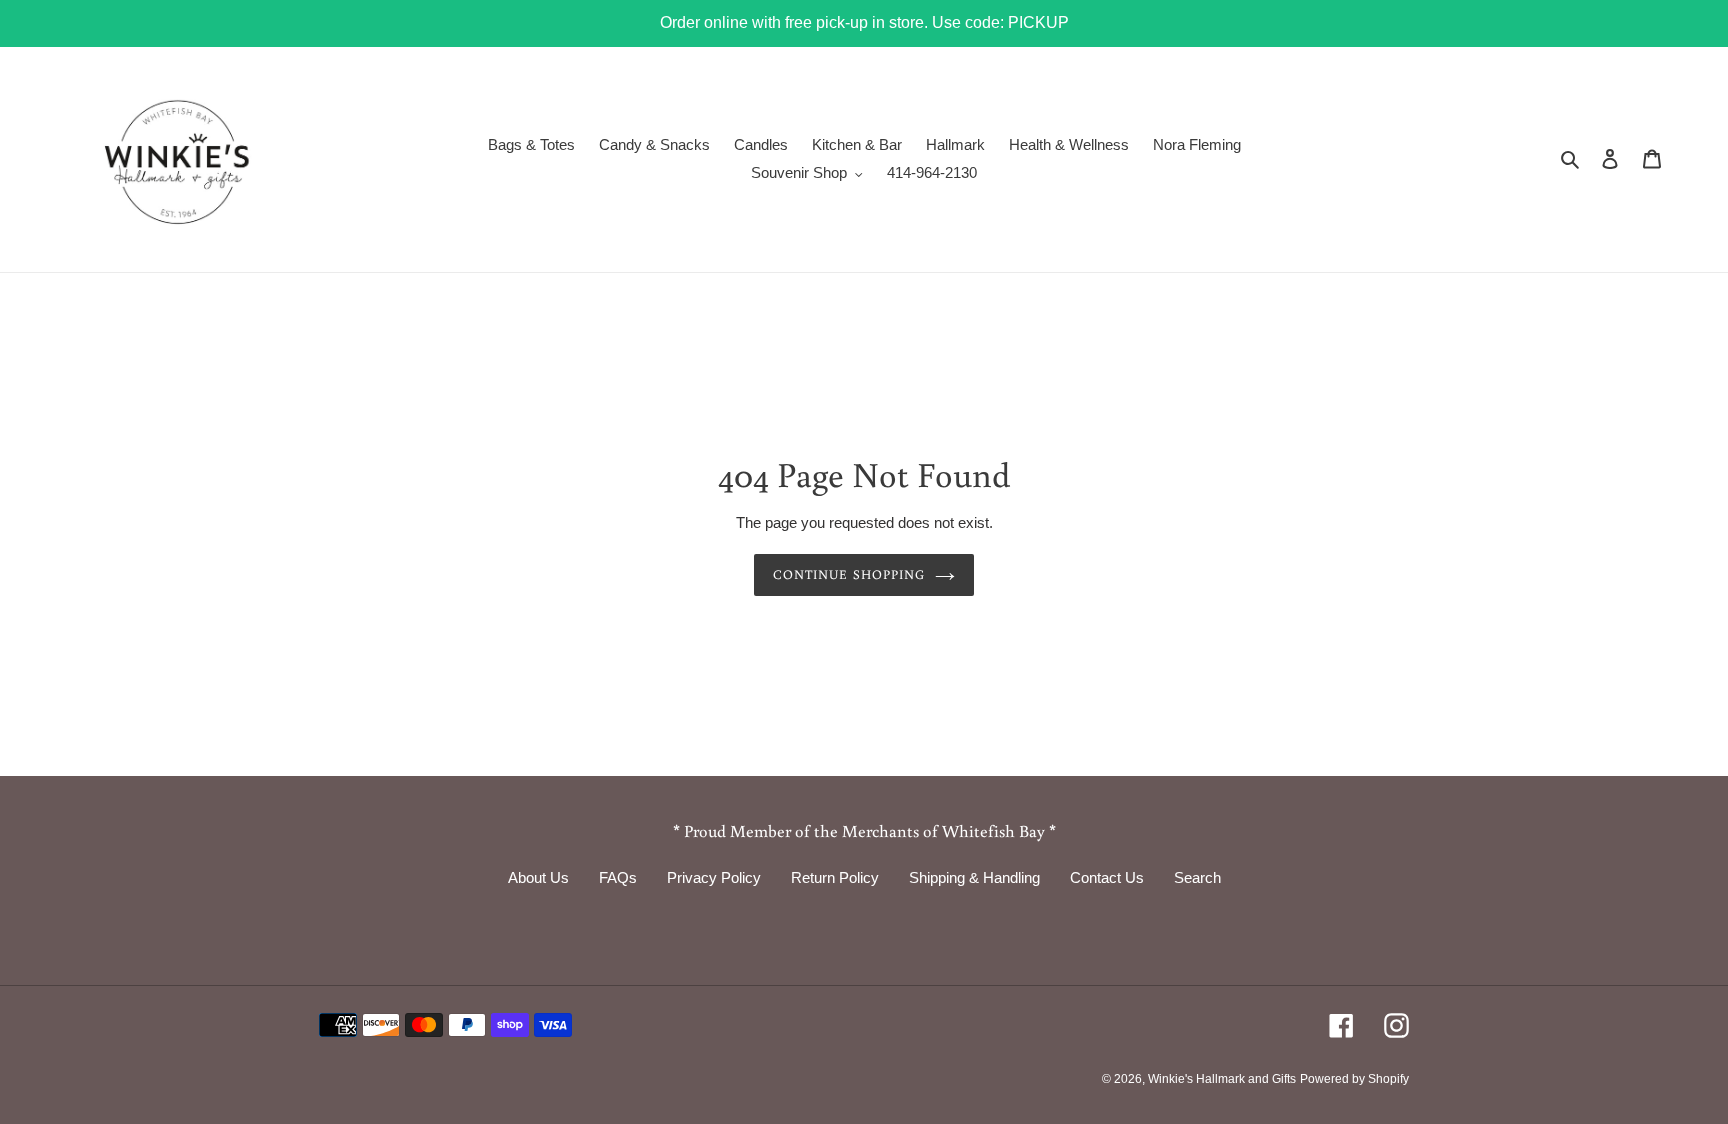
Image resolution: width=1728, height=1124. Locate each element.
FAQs (618, 877)
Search (1197, 877)
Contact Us (1107, 877)
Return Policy (835, 877)
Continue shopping (849, 574)
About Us (538, 877)
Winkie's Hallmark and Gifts (1222, 1079)
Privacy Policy (714, 877)
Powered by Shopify (1354, 1079)
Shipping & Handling (974, 877)
